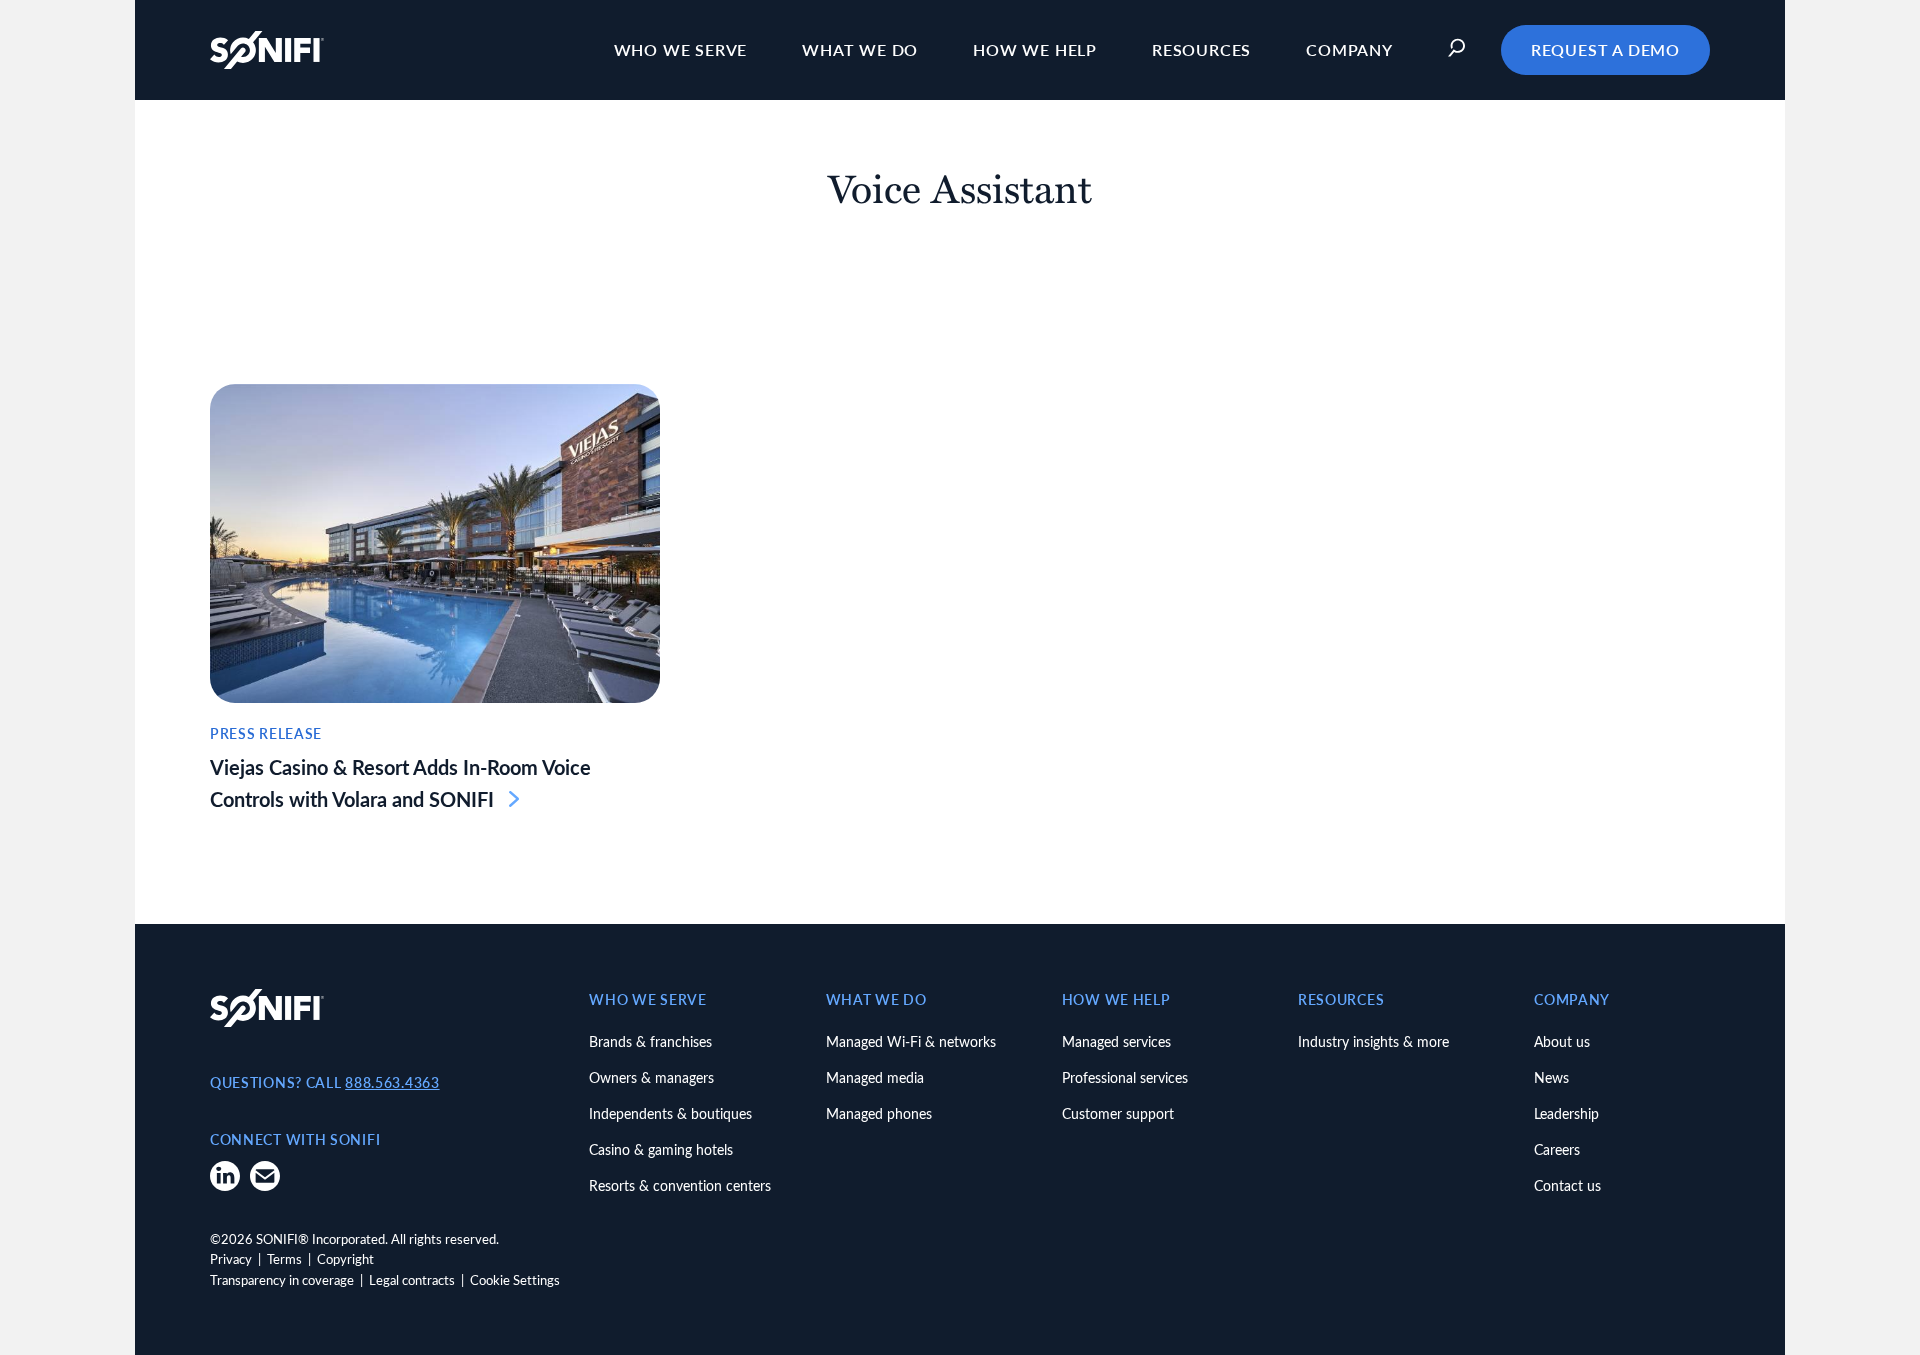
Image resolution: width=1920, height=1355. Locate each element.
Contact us (1567, 1185)
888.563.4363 (392, 1082)
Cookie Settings (515, 1279)
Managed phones (879, 1113)
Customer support (1118, 1113)
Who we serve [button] (681, 49)
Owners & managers (651, 1077)
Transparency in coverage (282, 1279)
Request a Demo (1605, 49)
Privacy (231, 1258)
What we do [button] (860, 49)
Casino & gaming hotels (661, 1149)
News (1551, 1077)
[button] (1462, 50)
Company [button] (1349, 49)
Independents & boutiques (670, 1113)
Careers (1557, 1149)
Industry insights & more (1373, 1041)
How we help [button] (1035, 49)
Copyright (345, 1258)
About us (1562, 1041)
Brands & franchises (650, 1041)
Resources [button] (1201, 49)
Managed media (875, 1077)
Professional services (1125, 1077)
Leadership (1566, 1113)
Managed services (1116, 1041)
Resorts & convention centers (680, 1185)
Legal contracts (412, 1279)
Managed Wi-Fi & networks (911, 1041)
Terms (284, 1258)
